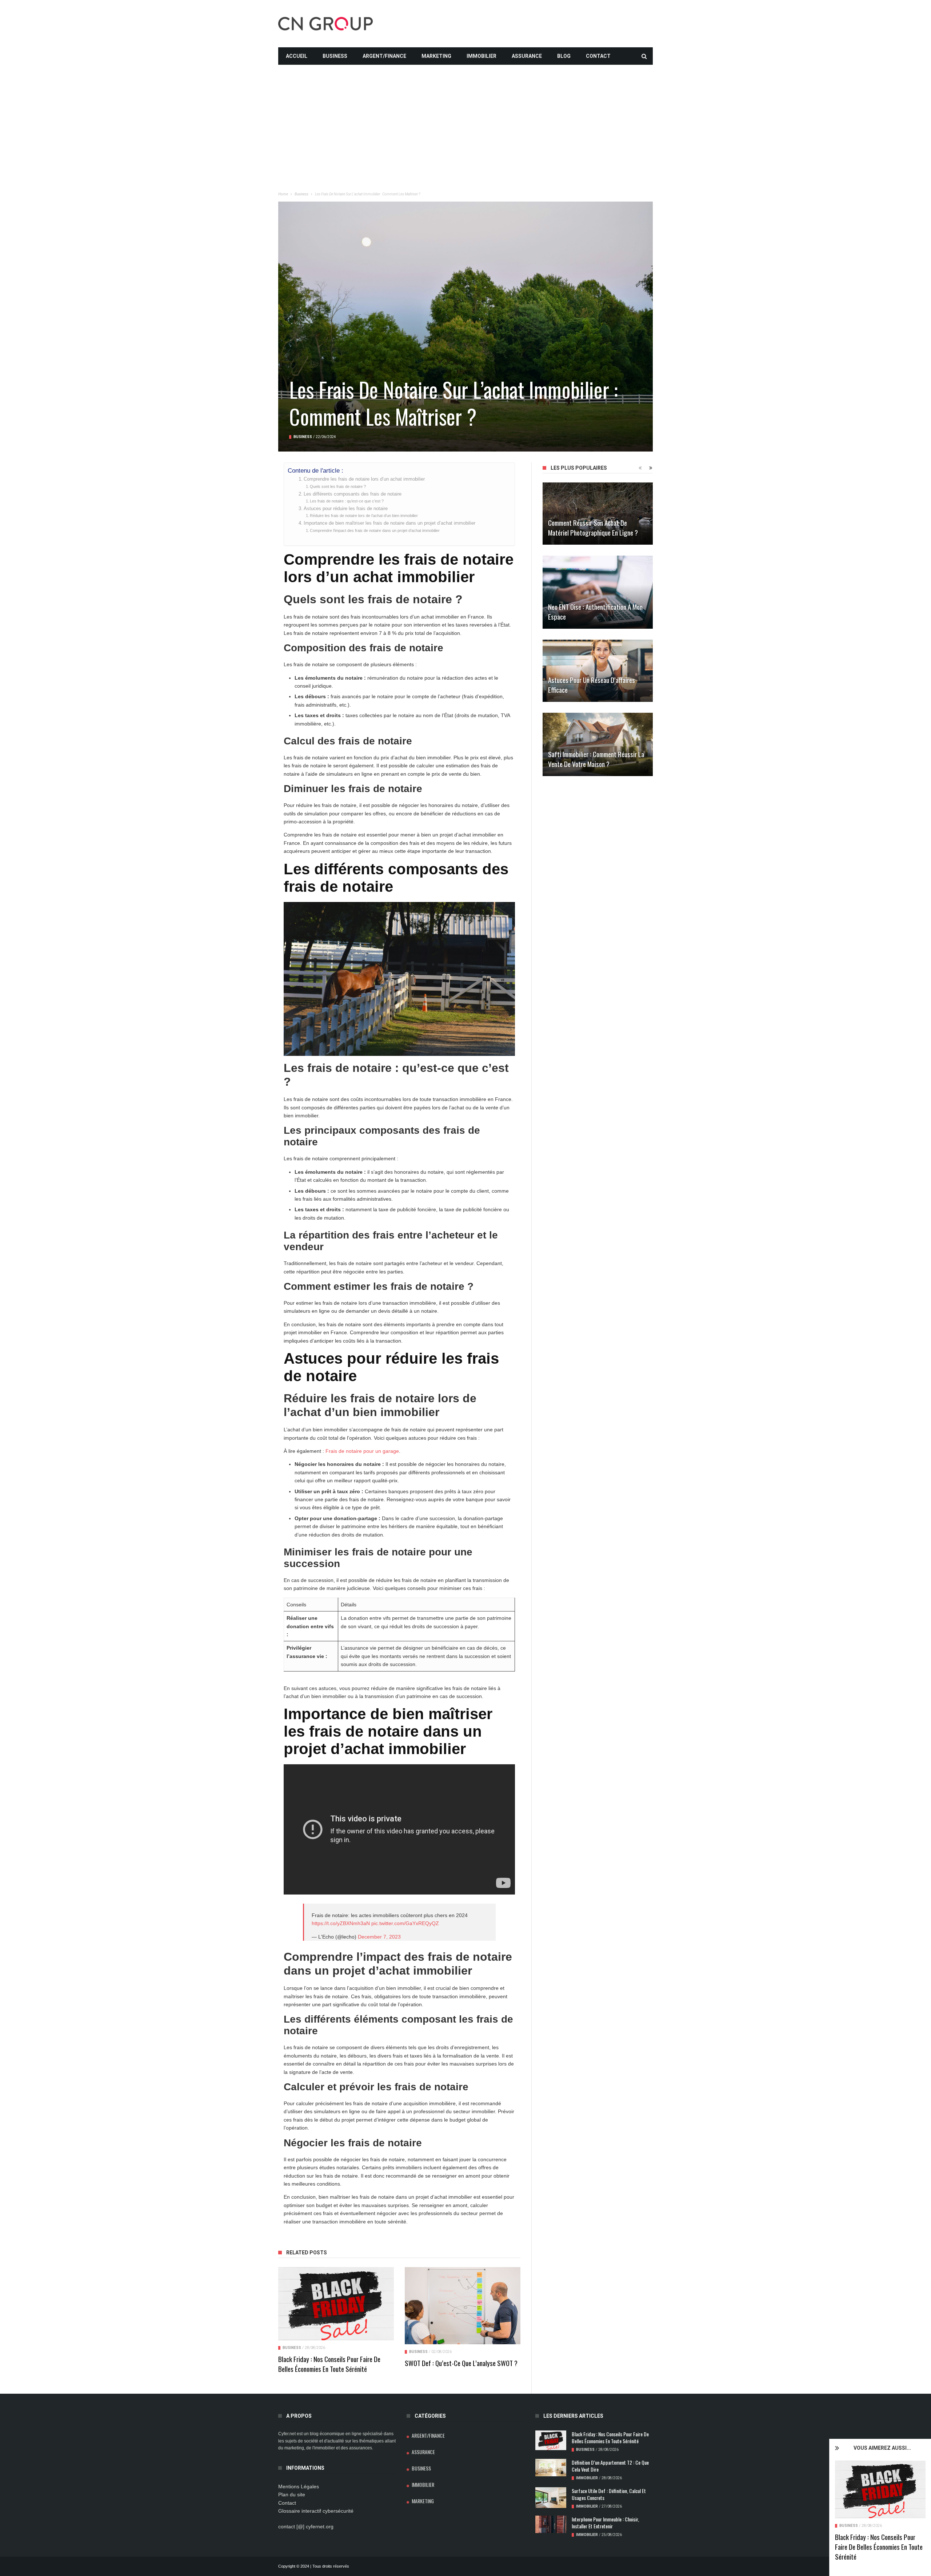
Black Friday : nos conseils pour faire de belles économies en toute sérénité (879, 2547)
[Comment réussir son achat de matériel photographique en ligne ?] (598, 514)
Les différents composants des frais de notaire (353, 494)
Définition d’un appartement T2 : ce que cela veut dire (610, 2466)
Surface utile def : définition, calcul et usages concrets (609, 2494)
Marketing (436, 56)
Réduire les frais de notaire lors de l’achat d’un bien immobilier (364, 516)
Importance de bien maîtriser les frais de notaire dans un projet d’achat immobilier (389, 523)
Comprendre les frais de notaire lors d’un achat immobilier (364, 479)
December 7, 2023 (379, 1937)
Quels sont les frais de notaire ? (338, 486)
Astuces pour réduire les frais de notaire (346, 509)
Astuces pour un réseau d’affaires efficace (592, 685)
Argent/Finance (384, 56)
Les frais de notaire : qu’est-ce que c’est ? (347, 501)
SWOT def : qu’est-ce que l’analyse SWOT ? (461, 2363)
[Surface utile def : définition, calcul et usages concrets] (551, 2498)
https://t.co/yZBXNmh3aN (341, 1923)
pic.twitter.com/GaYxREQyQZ (405, 1923)
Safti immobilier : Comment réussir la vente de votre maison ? (596, 759)
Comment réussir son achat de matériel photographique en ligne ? (593, 527)
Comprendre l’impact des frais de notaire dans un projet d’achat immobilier (375, 530)
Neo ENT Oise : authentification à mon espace (595, 611)
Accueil (297, 56)
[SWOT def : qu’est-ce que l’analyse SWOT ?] (463, 2306)
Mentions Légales (299, 2486)
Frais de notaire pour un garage (362, 1451)
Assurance (527, 56)
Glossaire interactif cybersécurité (316, 2511)
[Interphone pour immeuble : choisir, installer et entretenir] (551, 2524)
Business (335, 56)
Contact (598, 56)
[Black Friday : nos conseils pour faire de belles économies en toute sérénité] (880, 2489)
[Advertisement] (465, 116)
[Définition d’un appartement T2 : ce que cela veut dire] (551, 2468)
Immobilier (482, 56)
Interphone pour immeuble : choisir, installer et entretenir (605, 2523)
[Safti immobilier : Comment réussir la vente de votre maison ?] (598, 744)
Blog (564, 56)
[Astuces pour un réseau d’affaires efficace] (598, 671)
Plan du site (292, 2494)
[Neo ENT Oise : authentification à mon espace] (598, 592)
